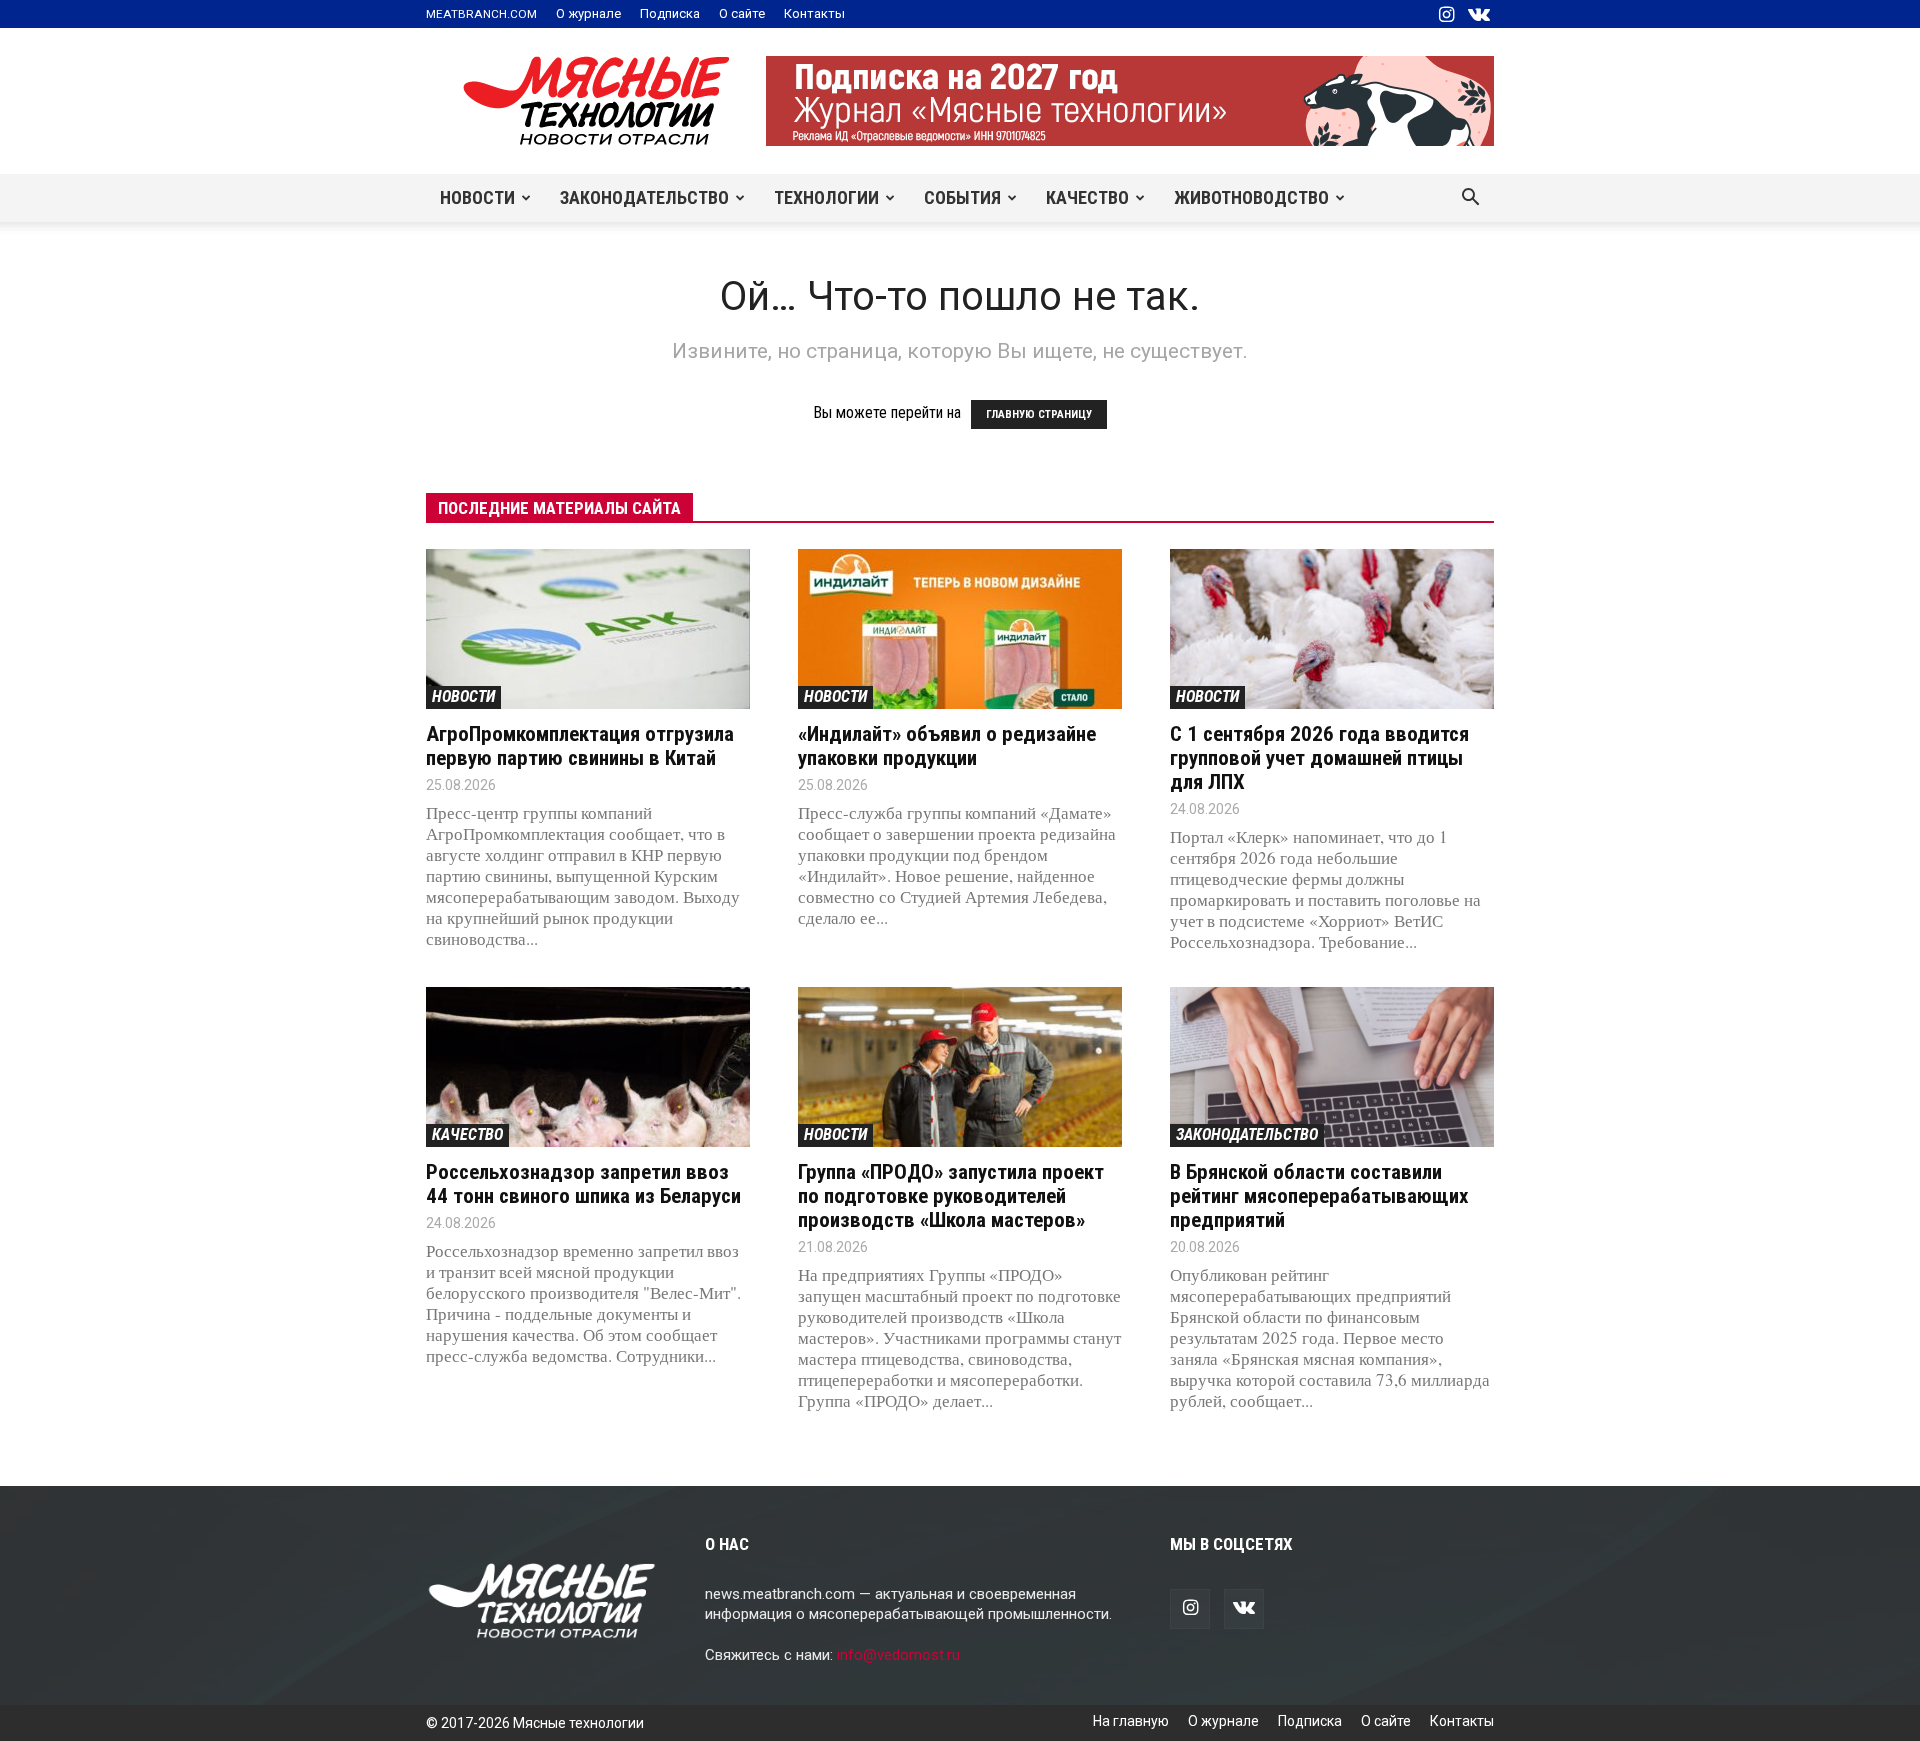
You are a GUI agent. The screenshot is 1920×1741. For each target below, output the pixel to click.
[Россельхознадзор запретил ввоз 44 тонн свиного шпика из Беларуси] (588, 1067)
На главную (1131, 1721)
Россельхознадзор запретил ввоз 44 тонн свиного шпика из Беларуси (583, 1184)
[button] (1470, 199)
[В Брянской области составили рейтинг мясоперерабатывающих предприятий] (1332, 1067)
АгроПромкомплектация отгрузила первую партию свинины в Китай (580, 746)
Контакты (814, 13)
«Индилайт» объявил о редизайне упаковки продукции (947, 746)
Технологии (826, 197)
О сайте (742, 13)
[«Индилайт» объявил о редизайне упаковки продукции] (960, 629)
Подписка (670, 13)
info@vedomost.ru (898, 1655)
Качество (1087, 197)
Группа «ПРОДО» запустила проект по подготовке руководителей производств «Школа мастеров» (951, 1196)
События (962, 197)
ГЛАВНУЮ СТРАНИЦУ (1039, 414)
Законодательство (644, 197)
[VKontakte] (1479, 14)
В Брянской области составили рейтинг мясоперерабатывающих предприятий (1319, 1196)
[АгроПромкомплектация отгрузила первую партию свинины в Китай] (588, 629)
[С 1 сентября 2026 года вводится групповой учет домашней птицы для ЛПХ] (1332, 629)
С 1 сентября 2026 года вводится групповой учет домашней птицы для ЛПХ (1319, 758)
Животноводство (1251, 197)
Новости (477, 197)
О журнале (588, 13)
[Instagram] (1446, 14)
